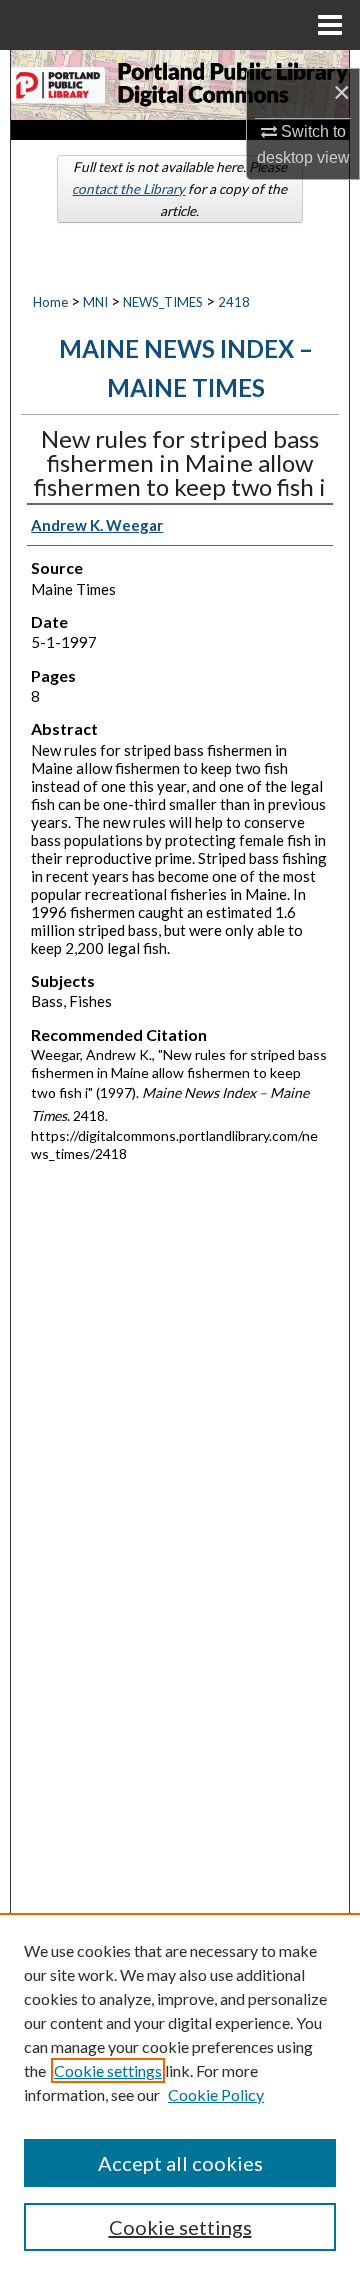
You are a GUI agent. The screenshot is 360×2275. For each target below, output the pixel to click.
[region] (180, 2094)
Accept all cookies (180, 2163)
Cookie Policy (216, 2094)
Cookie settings (108, 2070)
